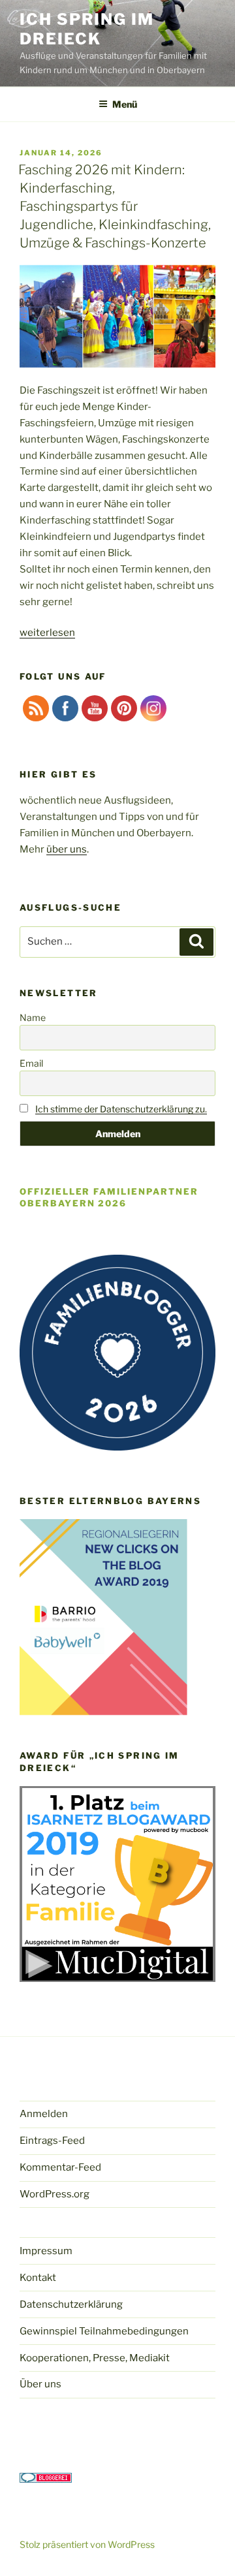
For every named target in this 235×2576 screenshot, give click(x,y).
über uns (67, 849)
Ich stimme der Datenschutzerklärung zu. (121, 1109)
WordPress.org (55, 2194)
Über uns (40, 2384)
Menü (125, 104)
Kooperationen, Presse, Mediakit (95, 2358)
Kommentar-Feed (60, 2167)
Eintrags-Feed (52, 2141)
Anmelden (44, 2114)
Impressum (46, 2251)
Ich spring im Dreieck (87, 29)
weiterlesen (47, 633)
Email (31, 1063)
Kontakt (38, 2278)
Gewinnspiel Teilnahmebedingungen (104, 2331)
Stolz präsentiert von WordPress (87, 2544)
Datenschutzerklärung (71, 2304)
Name (33, 1017)
